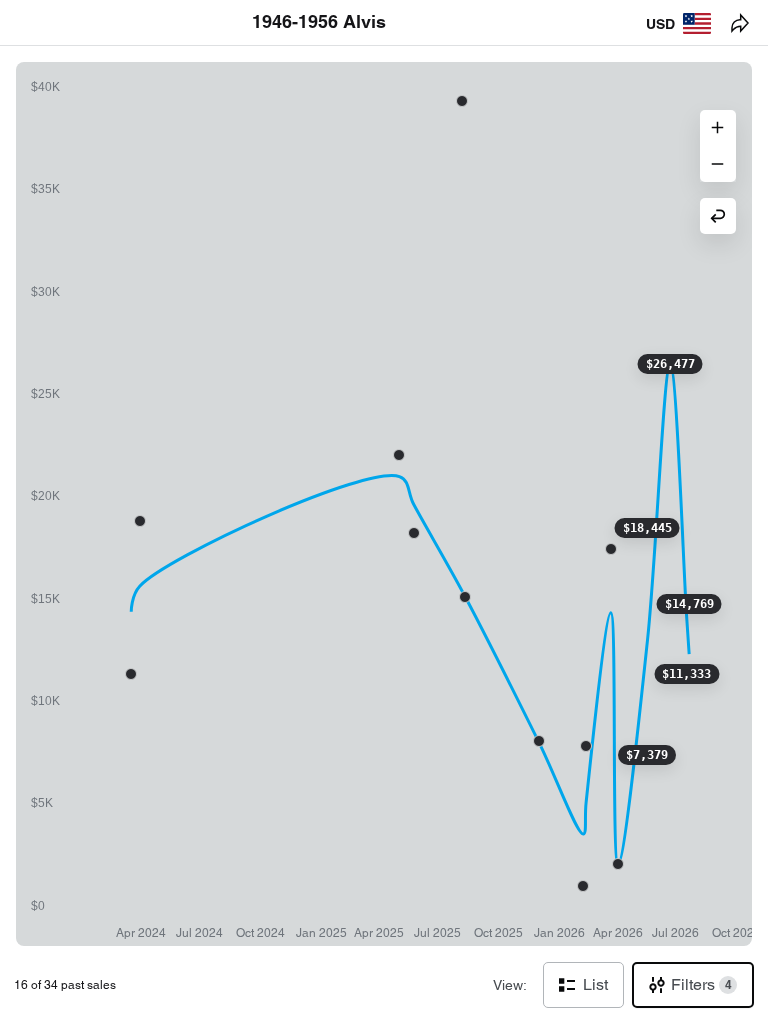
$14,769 (689, 604)
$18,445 (647, 528)
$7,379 (647, 755)
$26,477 (670, 364)
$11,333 (686, 674)
